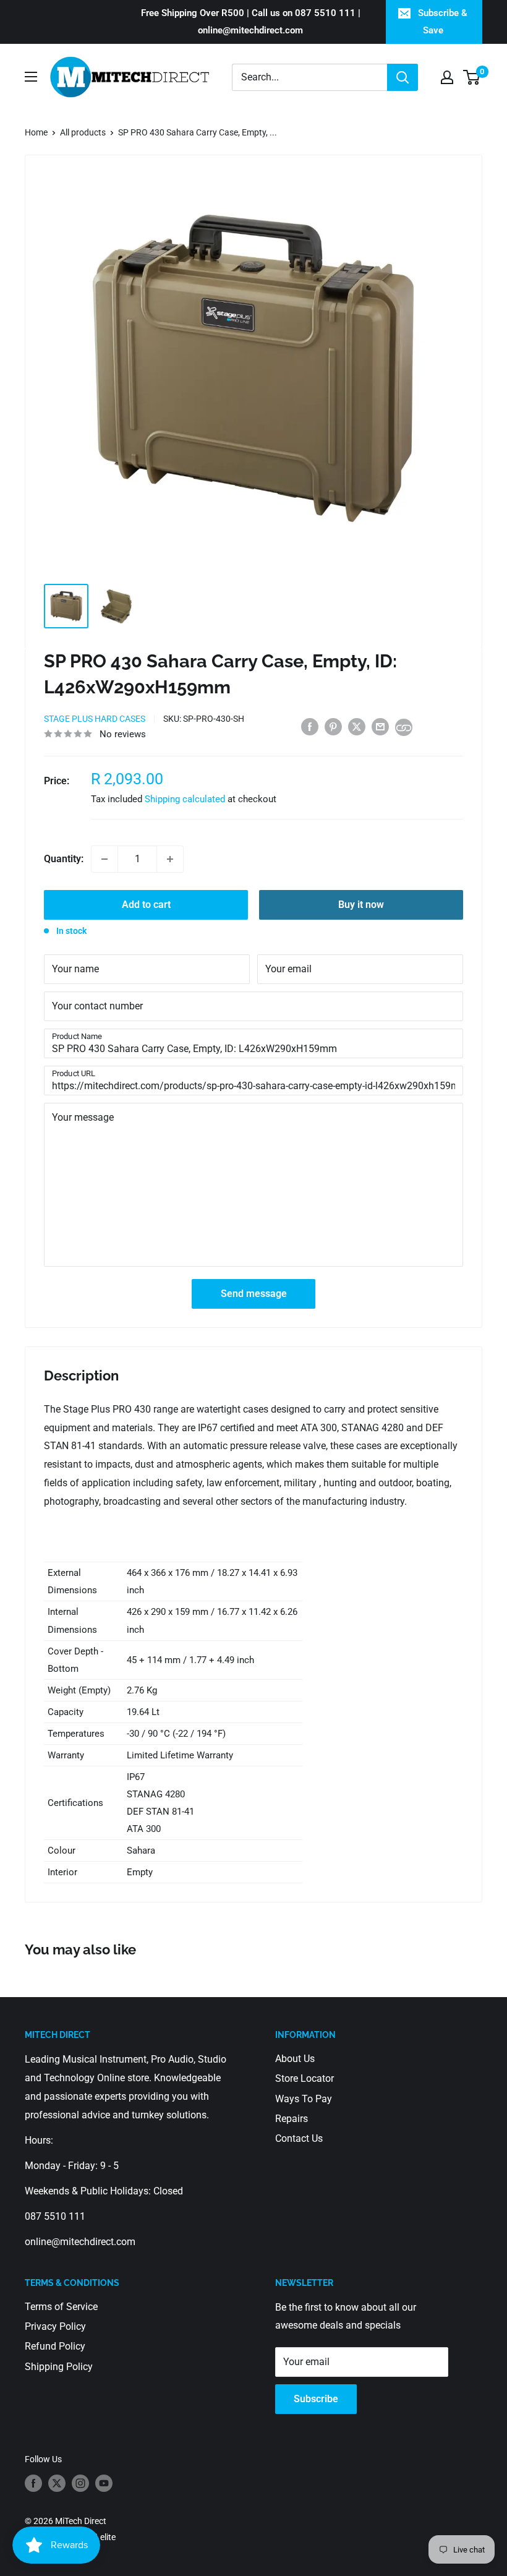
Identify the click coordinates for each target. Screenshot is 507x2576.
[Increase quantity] (170, 859)
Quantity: (64, 859)
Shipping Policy (59, 2367)
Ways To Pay (304, 2099)
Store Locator (305, 2078)
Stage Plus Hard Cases (95, 719)
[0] (472, 77)
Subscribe (316, 2399)
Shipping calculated (185, 799)
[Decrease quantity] (104, 859)
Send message (254, 1294)
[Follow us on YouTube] (104, 2483)
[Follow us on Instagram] (80, 2483)
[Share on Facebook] (310, 727)
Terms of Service (61, 2307)
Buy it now (361, 905)
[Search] (403, 77)
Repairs (292, 2119)
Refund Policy (55, 2346)
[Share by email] (380, 727)
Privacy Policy (55, 2326)
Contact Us (299, 2138)
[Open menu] (31, 77)
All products (83, 132)
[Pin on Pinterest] (333, 727)
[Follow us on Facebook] (33, 2483)
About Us (295, 2059)
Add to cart (146, 905)
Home (36, 132)
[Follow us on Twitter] (57, 2483)
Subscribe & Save (443, 22)
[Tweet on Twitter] (357, 727)
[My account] (447, 77)
